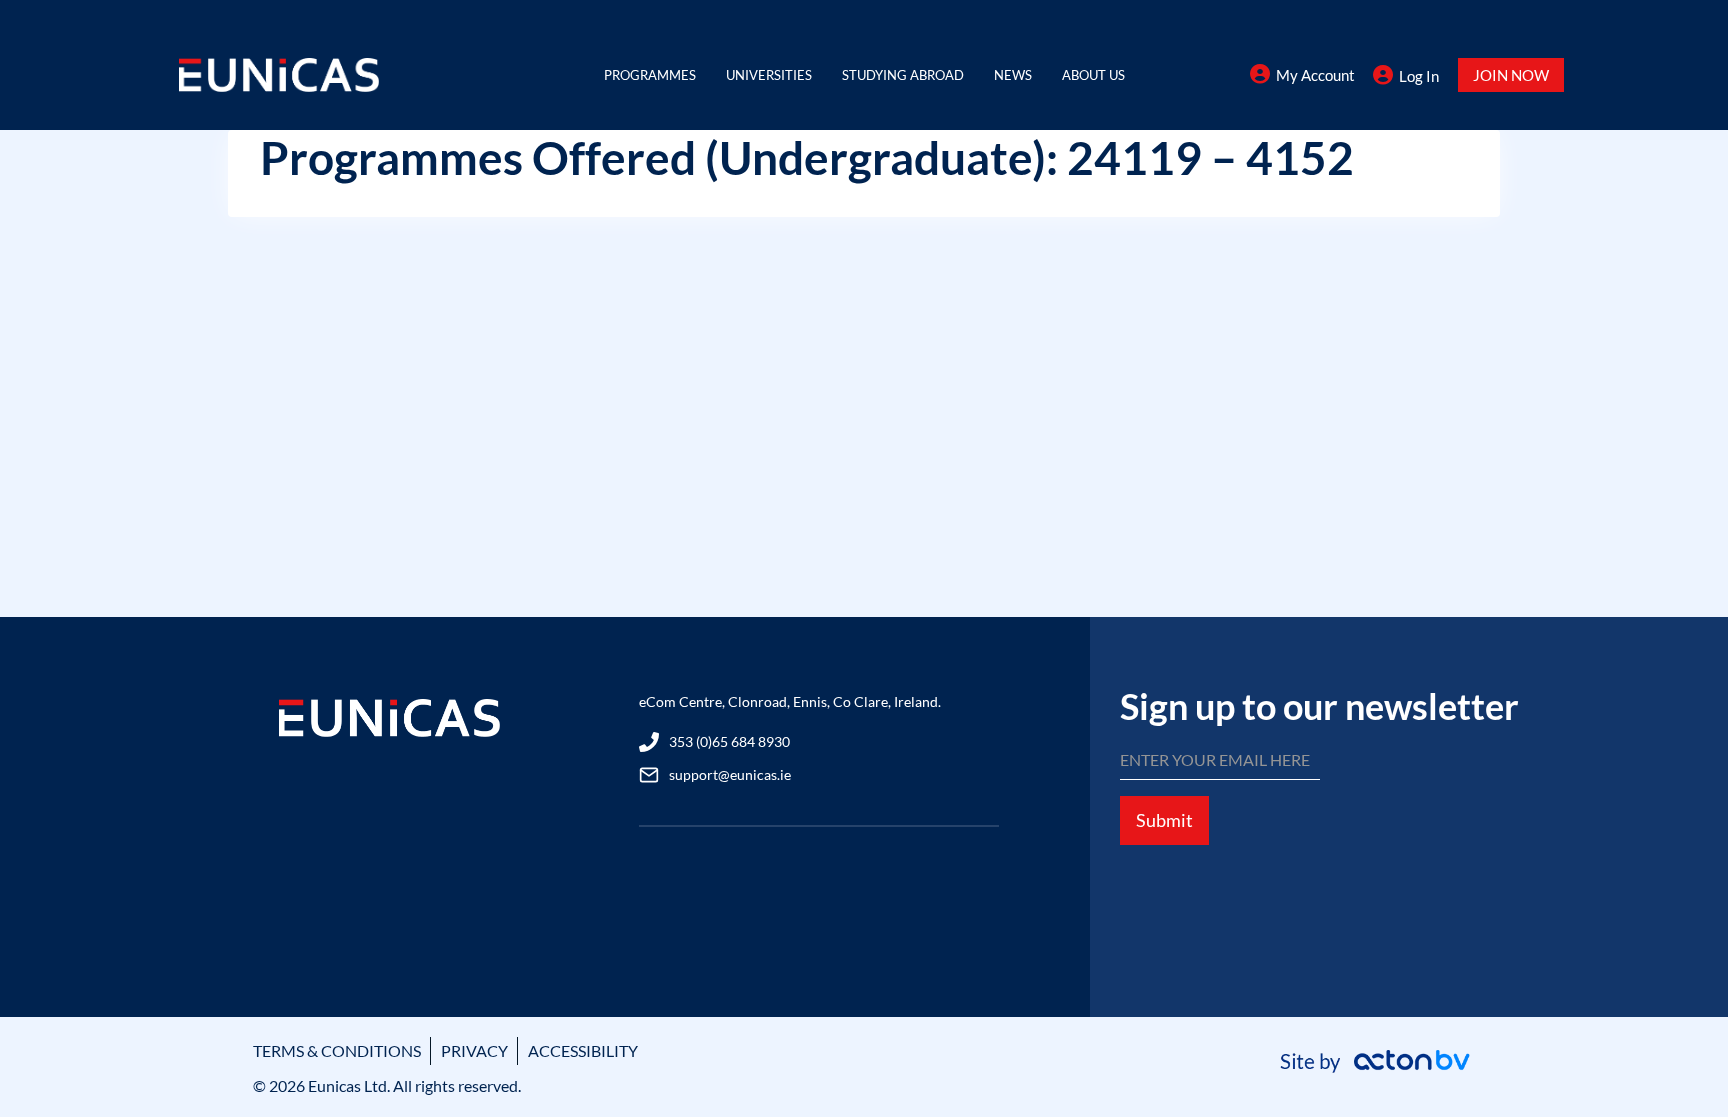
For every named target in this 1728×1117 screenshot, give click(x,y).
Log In (1419, 76)
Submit (1164, 820)
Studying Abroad (903, 75)
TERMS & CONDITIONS (337, 1050)
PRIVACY (474, 1050)
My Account (1315, 75)
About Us (1093, 75)
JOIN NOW (1511, 75)
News (1013, 75)
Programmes (650, 75)
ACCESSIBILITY (583, 1050)
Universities (769, 75)
